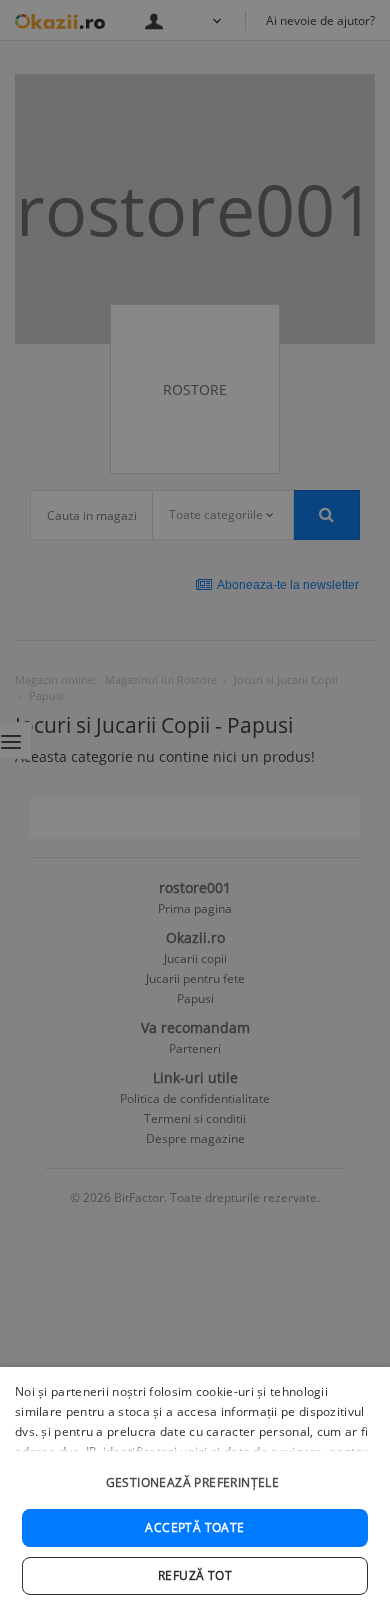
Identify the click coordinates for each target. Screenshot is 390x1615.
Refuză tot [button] (195, 1575)
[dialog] (195, 1491)
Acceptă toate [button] (194, 1527)
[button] (195, 1472)
